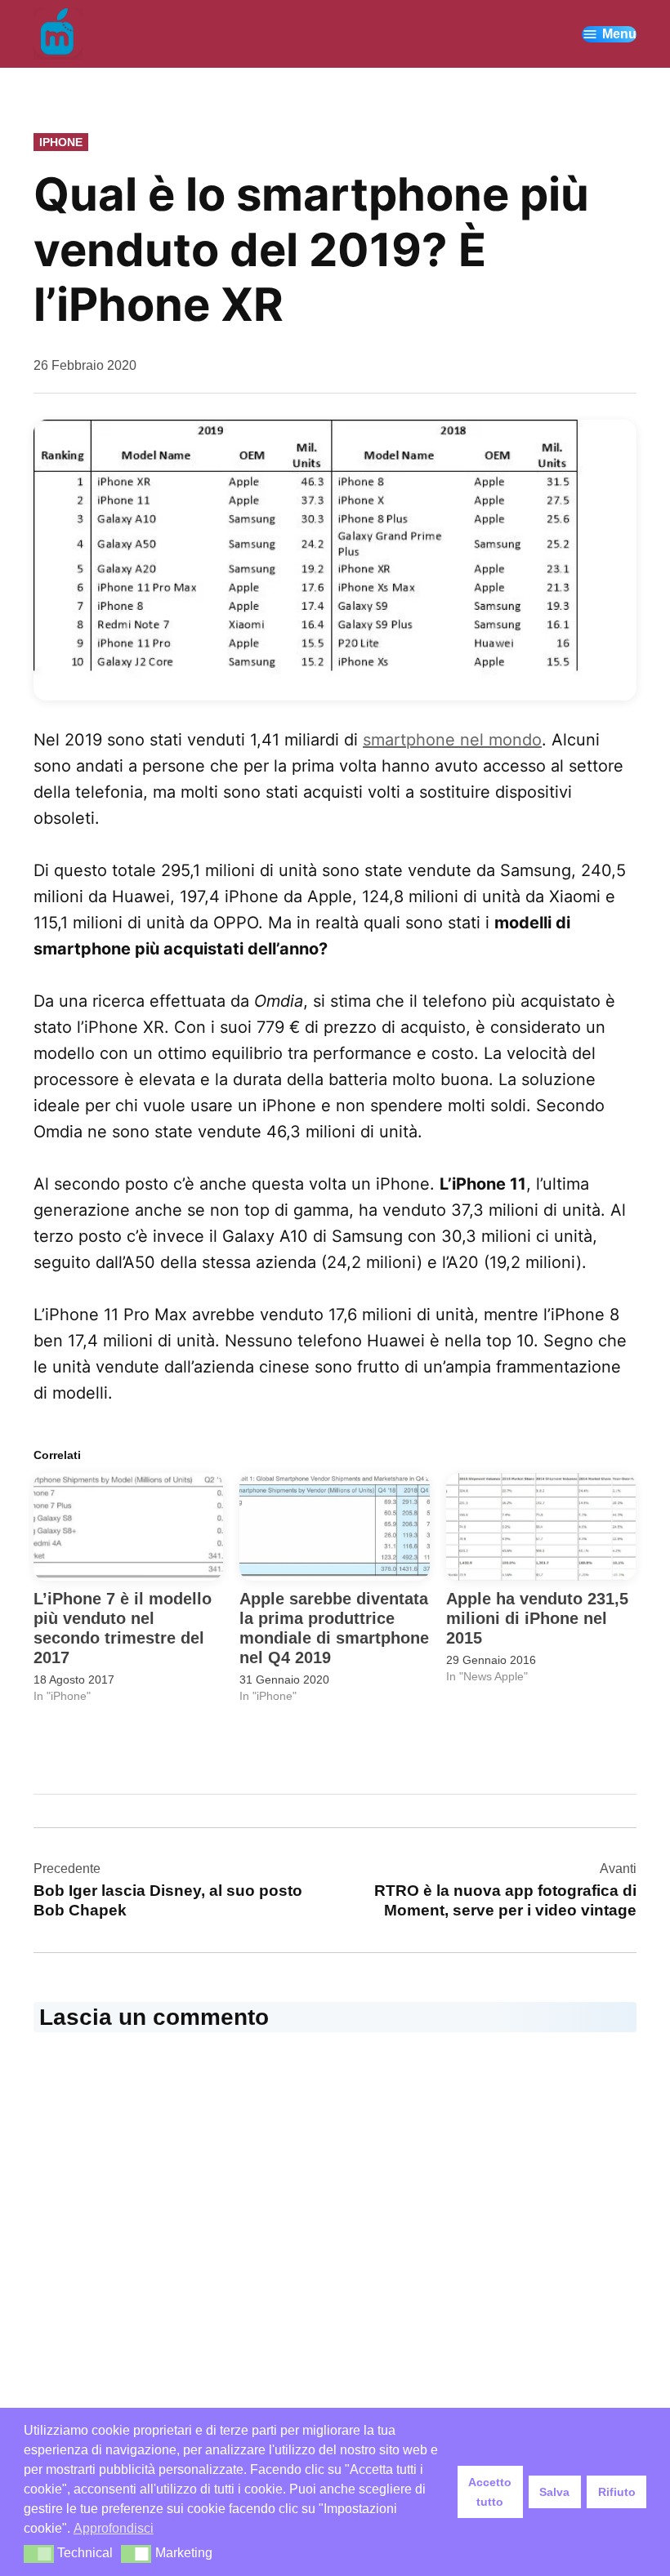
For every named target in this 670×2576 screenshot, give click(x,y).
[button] (39, 2554)
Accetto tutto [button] (490, 2492)
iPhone (61, 142)
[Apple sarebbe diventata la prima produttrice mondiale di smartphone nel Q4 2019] (334, 1527)
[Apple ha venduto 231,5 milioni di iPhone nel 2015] (541, 1527)
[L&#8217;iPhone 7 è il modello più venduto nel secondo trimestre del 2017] (128, 1527)
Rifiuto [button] (617, 2492)
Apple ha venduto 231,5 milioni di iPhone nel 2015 (537, 1618)
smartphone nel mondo (452, 740)
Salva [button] (554, 2492)
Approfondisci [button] (114, 2528)
